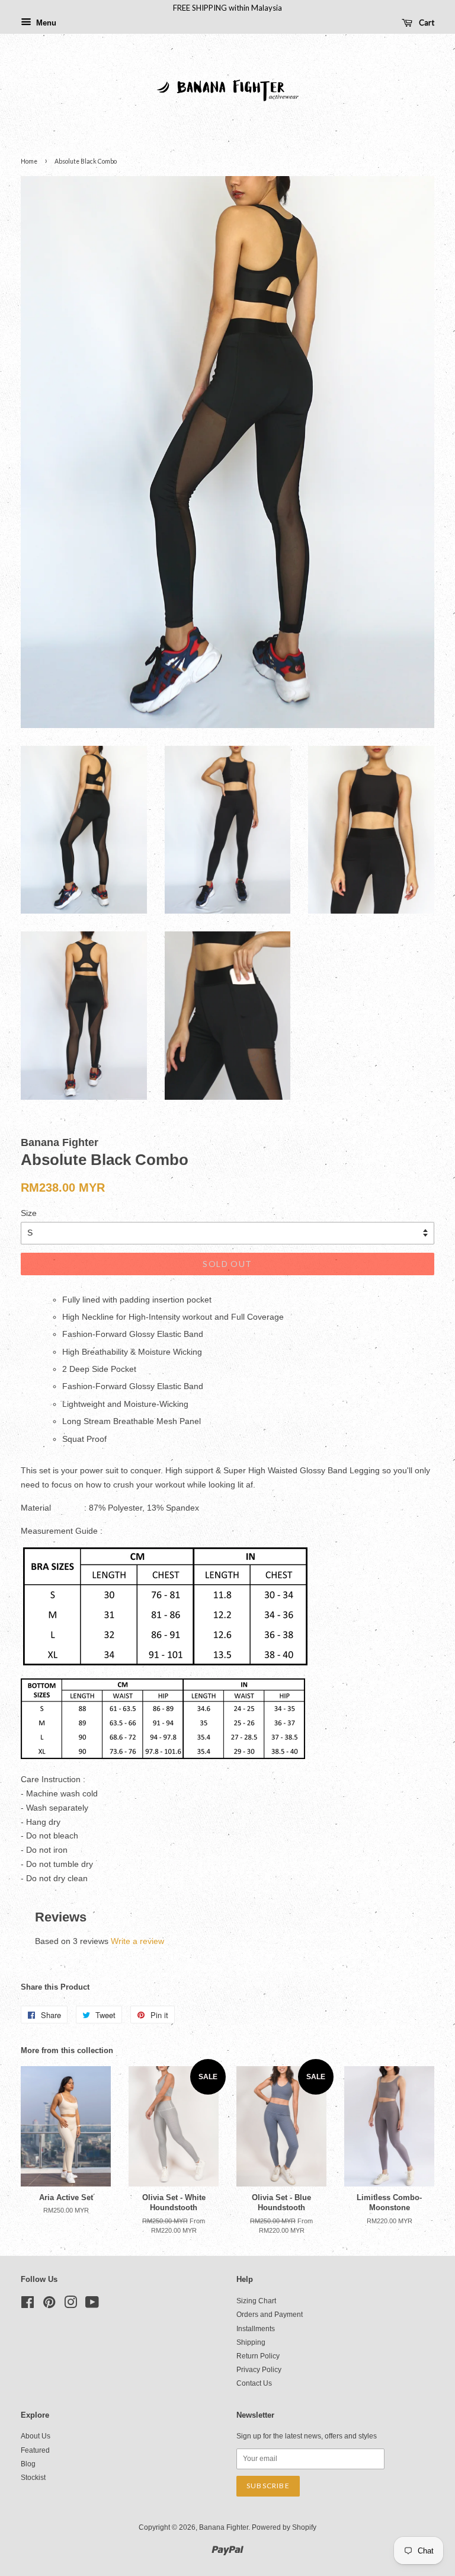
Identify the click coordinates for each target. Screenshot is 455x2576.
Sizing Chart (256, 2301)
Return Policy (258, 2356)
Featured (35, 2450)
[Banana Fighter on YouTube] (92, 2305)
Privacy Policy (259, 2370)
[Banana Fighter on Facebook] (28, 2305)
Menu (45, 23)
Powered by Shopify (284, 2527)
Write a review (137, 1941)
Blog (28, 2464)
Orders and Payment (270, 2315)
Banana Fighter (224, 2527)
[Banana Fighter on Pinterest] (49, 2305)
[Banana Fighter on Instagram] (71, 2305)
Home (29, 161)
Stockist (33, 2478)
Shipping (251, 2342)
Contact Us (254, 2383)
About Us (36, 2436)
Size (29, 1213)
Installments (256, 2329)
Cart (426, 23)
